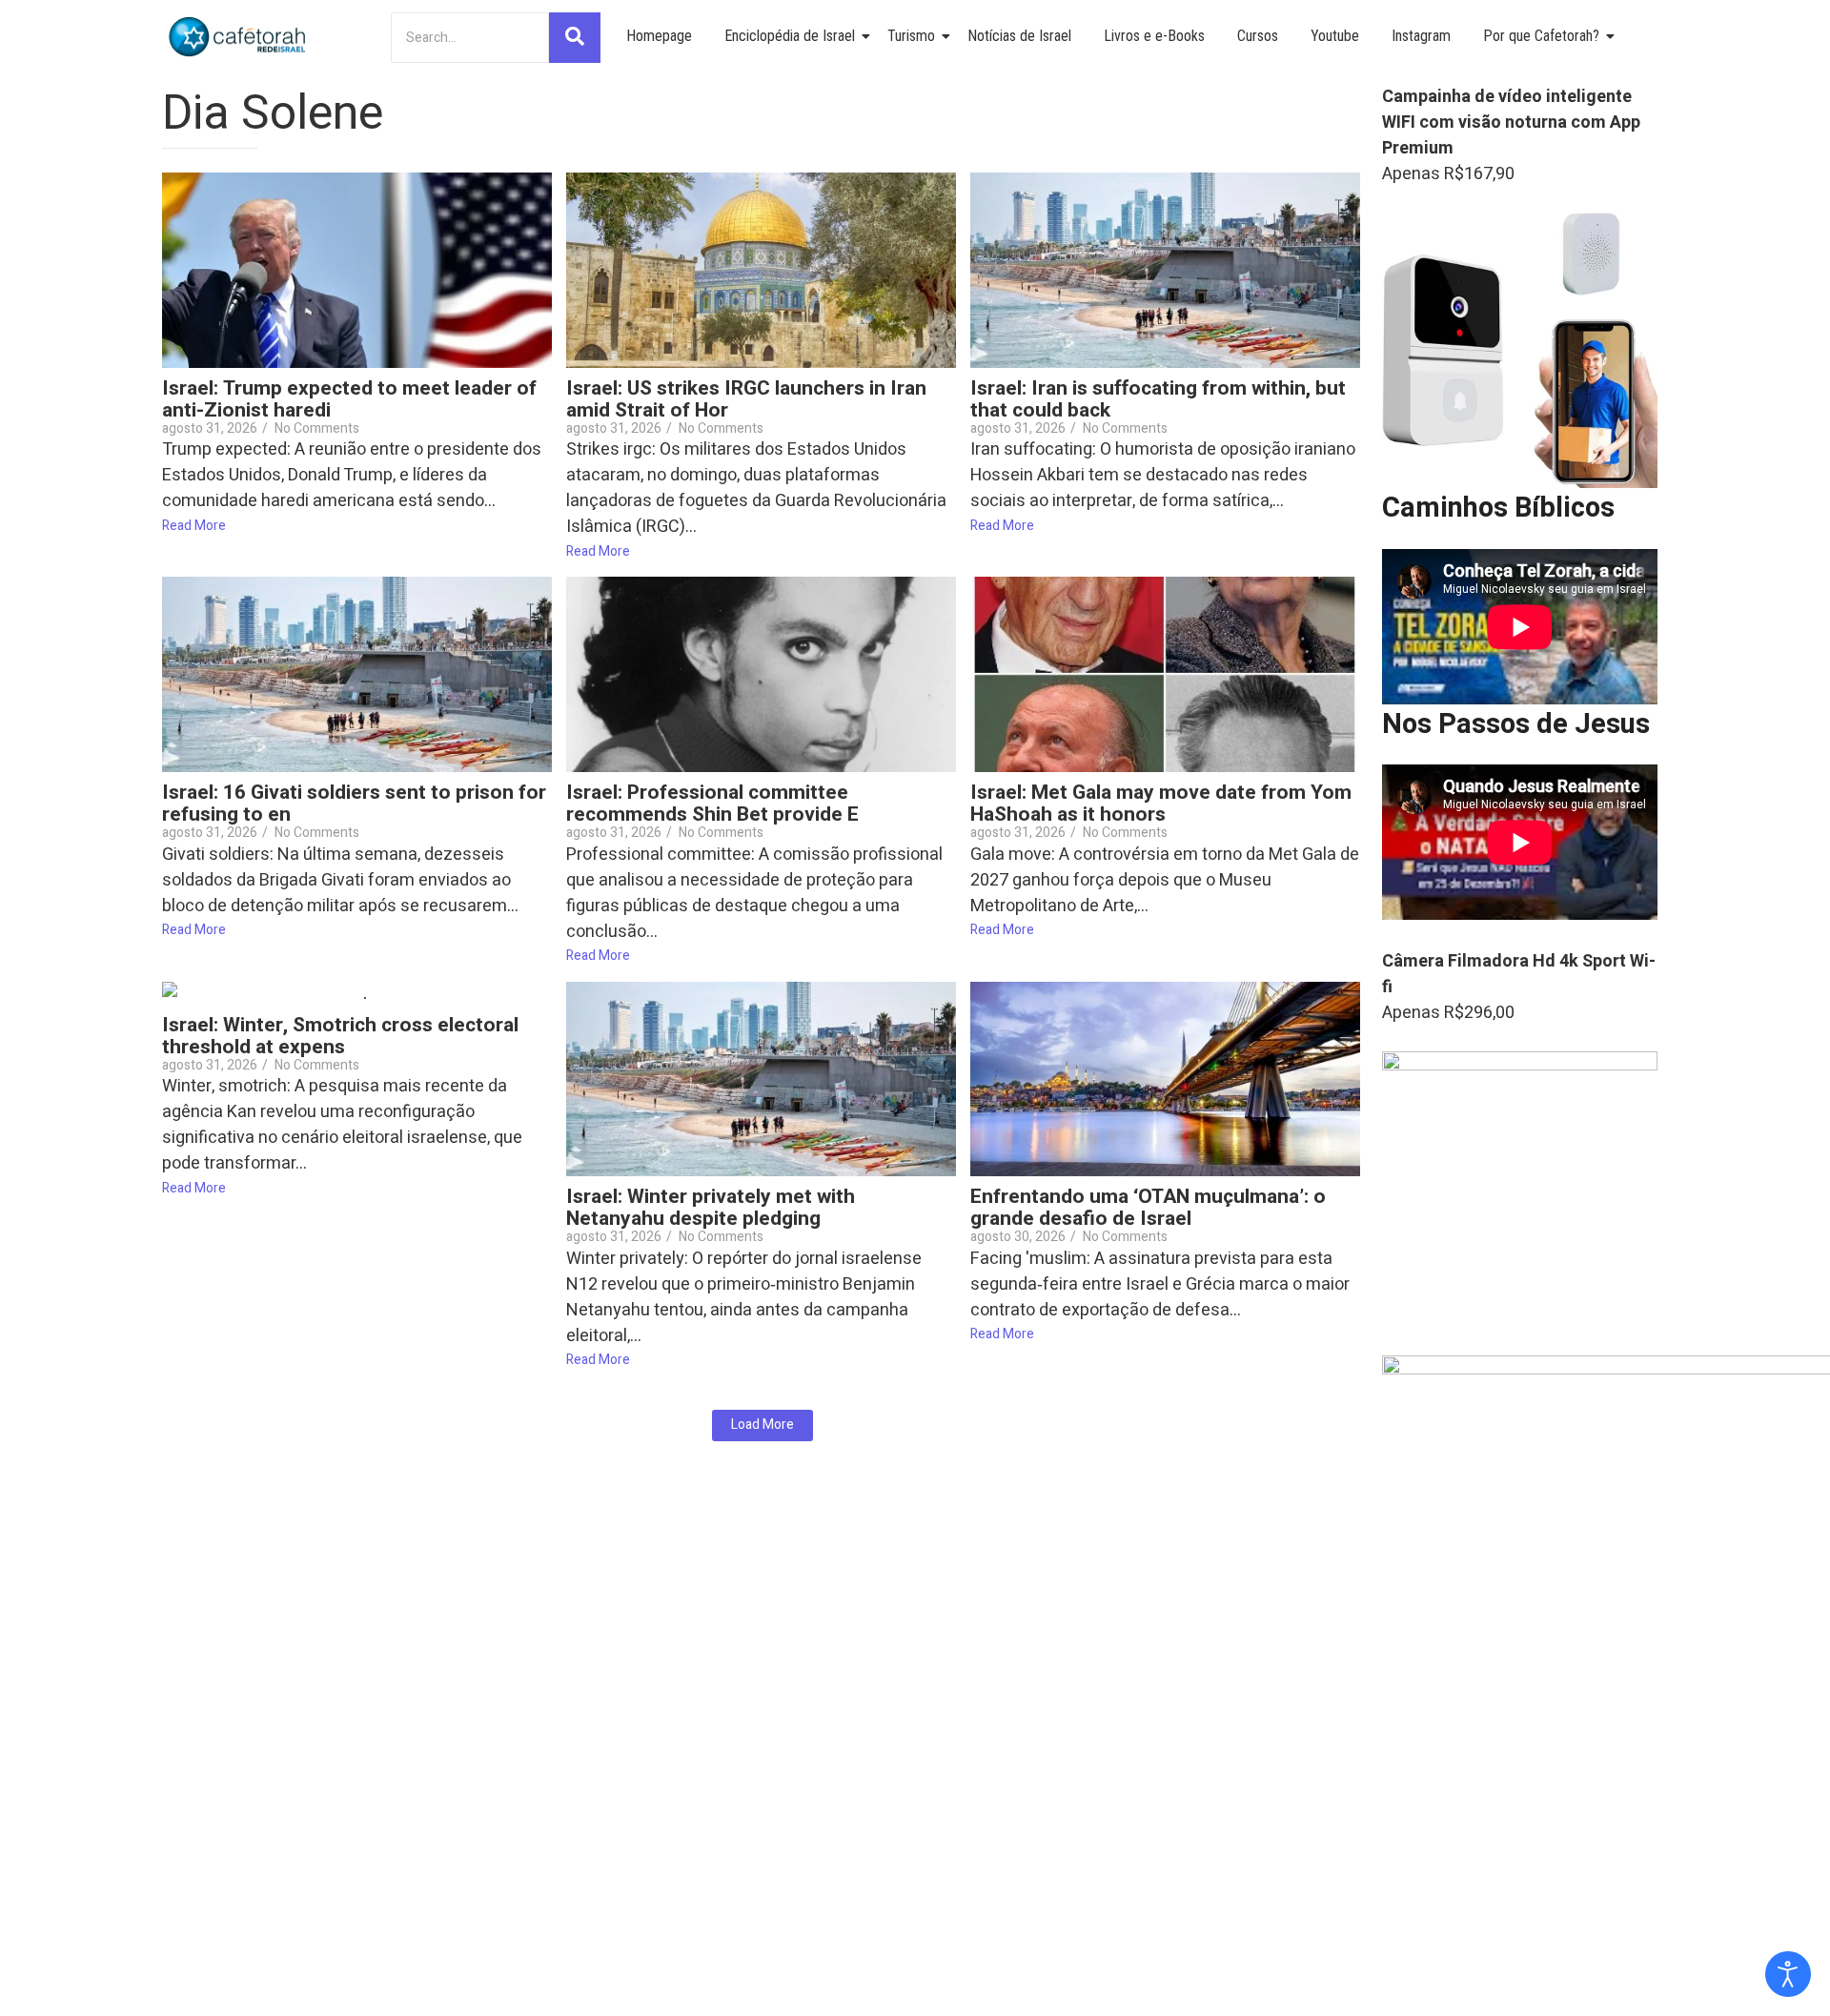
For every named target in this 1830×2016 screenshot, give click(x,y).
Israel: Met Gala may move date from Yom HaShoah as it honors (1161, 804)
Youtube (1335, 36)
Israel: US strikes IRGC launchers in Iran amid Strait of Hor (746, 399)
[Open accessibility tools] (1788, 1974)
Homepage (659, 36)
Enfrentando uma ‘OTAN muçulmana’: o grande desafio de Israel (1148, 1208)
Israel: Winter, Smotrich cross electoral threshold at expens (340, 1036)
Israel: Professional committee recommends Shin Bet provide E (712, 804)
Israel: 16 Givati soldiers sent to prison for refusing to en (354, 804)
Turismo (911, 36)
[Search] (575, 38)
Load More (762, 1425)
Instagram (1421, 36)
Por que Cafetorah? (1541, 36)
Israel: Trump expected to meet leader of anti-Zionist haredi (349, 399)
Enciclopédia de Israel (790, 36)
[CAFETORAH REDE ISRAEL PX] (238, 37)
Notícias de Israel (1019, 36)
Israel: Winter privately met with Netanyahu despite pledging (711, 1208)
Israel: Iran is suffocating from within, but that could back (1158, 399)
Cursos (1258, 36)
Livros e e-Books (1154, 36)
